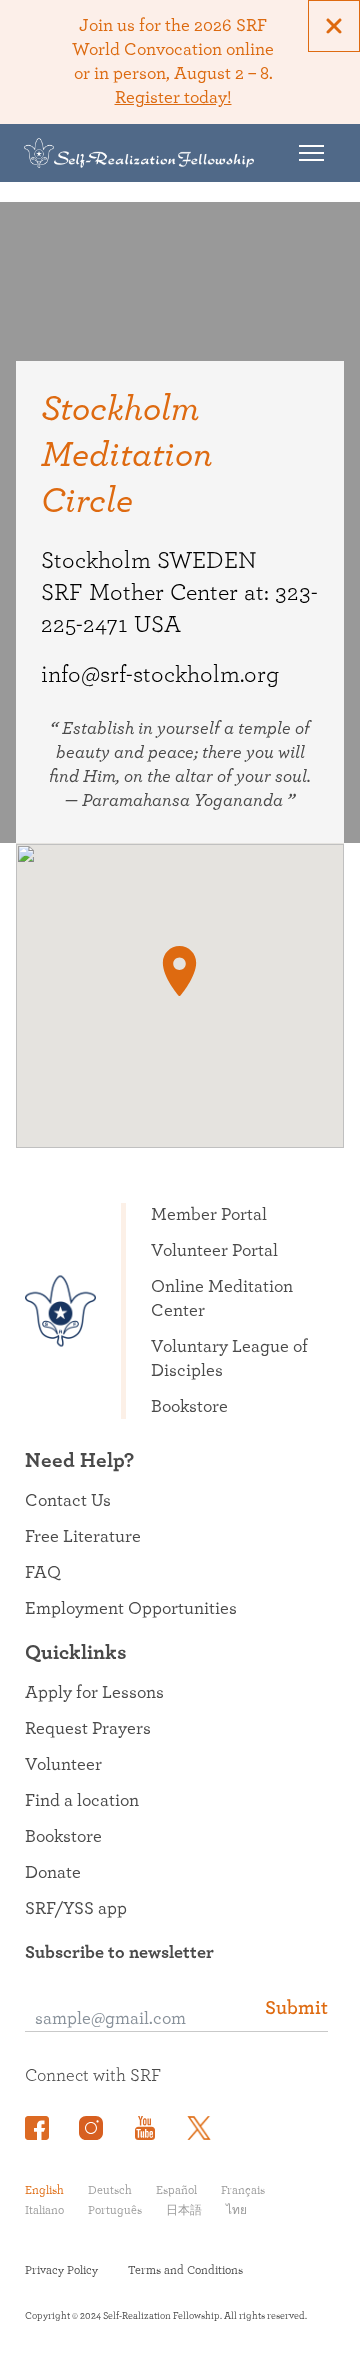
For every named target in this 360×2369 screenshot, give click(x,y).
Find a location (82, 1801)
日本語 (184, 2210)
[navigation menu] (311, 153)
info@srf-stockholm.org (160, 675)
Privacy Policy (61, 2270)
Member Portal (209, 1215)
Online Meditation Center (222, 1299)
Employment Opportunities (131, 1609)
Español (176, 2190)
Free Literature (83, 1537)
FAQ (43, 1573)
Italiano (44, 2210)
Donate (53, 1873)
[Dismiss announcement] (334, 26)
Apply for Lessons (94, 1693)
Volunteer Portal (214, 1251)
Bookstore (189, 1407)
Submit (296, 2008)
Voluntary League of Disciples (229, 1359)
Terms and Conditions (185, 2270)
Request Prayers (88, 1729)
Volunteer (63, 1765)
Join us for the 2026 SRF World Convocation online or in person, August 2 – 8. (173, 62)
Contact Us (68, 1501)
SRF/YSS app (76, 1909)
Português (115, 2210)
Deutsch (110, 2190)
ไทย (236, 2210)
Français (243, 2190)
